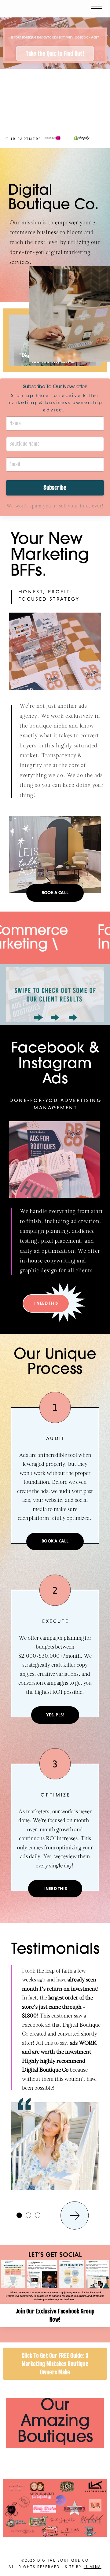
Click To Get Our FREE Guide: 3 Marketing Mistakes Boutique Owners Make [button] (55, 2364)
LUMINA (93, 2567)
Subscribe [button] (55, 488)
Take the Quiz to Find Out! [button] (55, 53)
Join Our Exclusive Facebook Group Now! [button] (55, 2315)
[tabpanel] (55, 2064)
